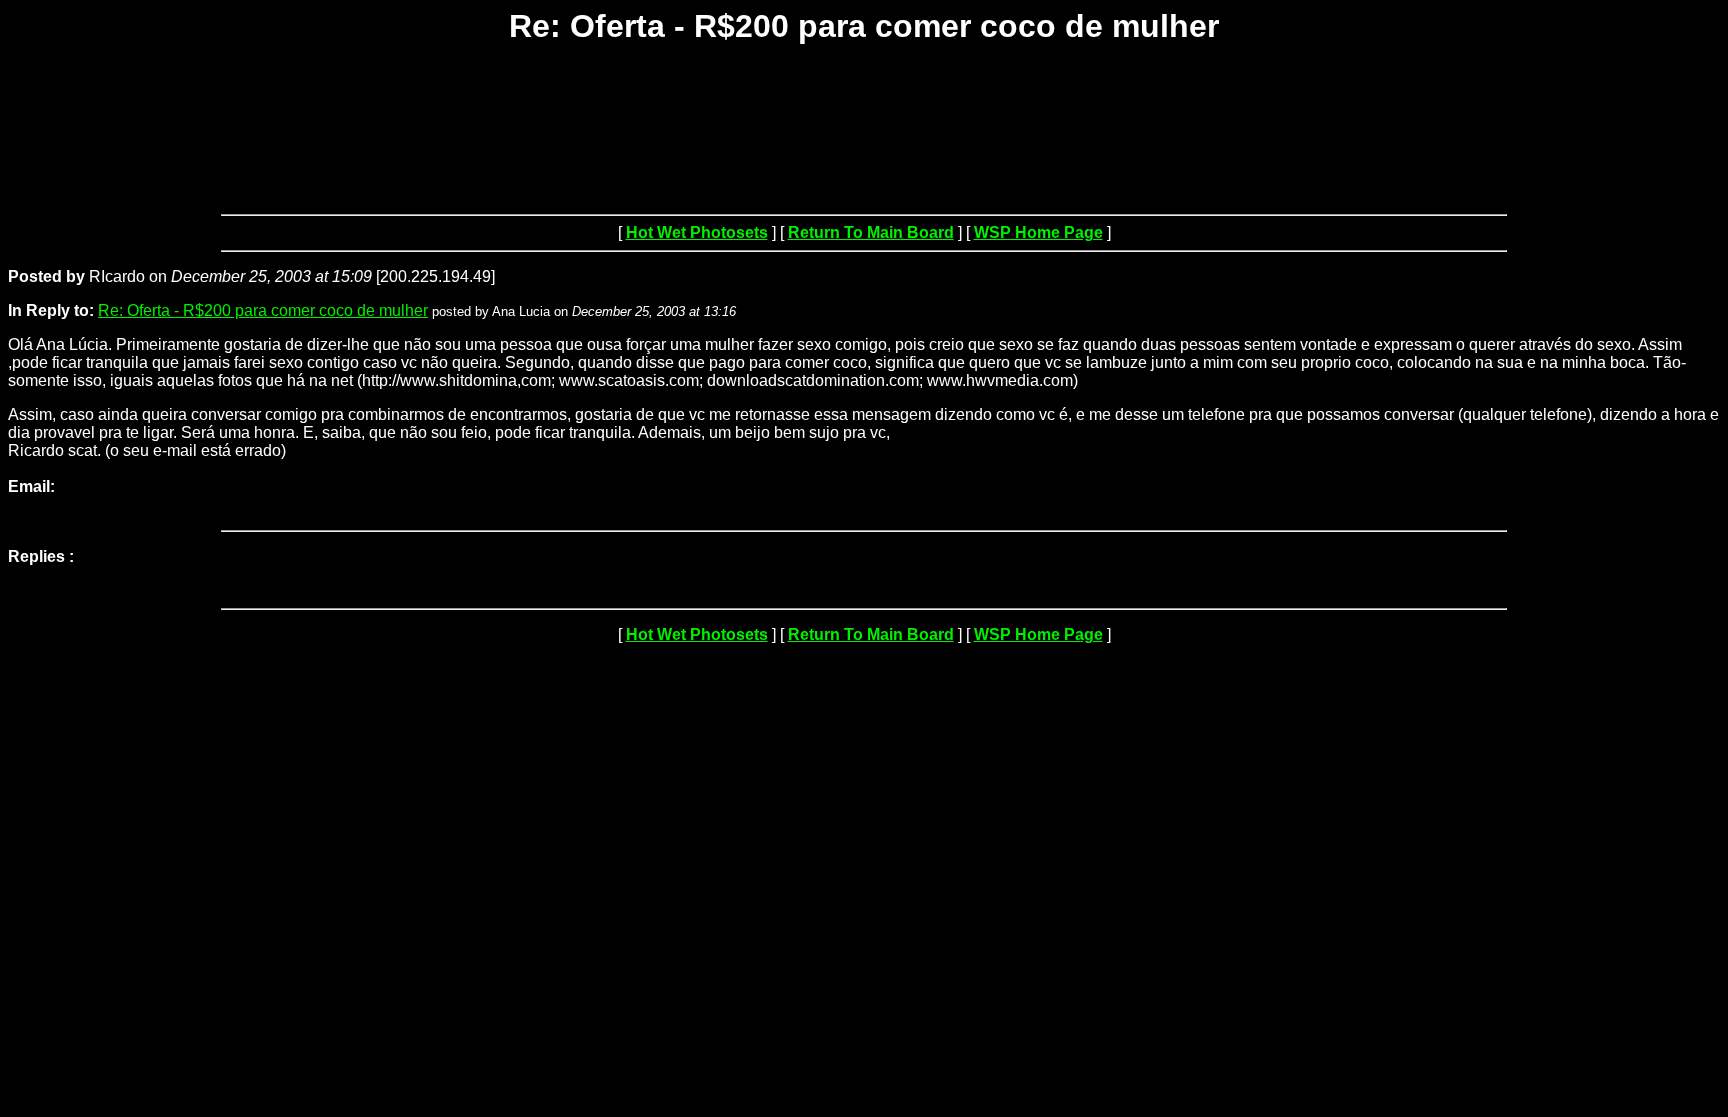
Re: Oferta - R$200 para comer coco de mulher (263, 310)
